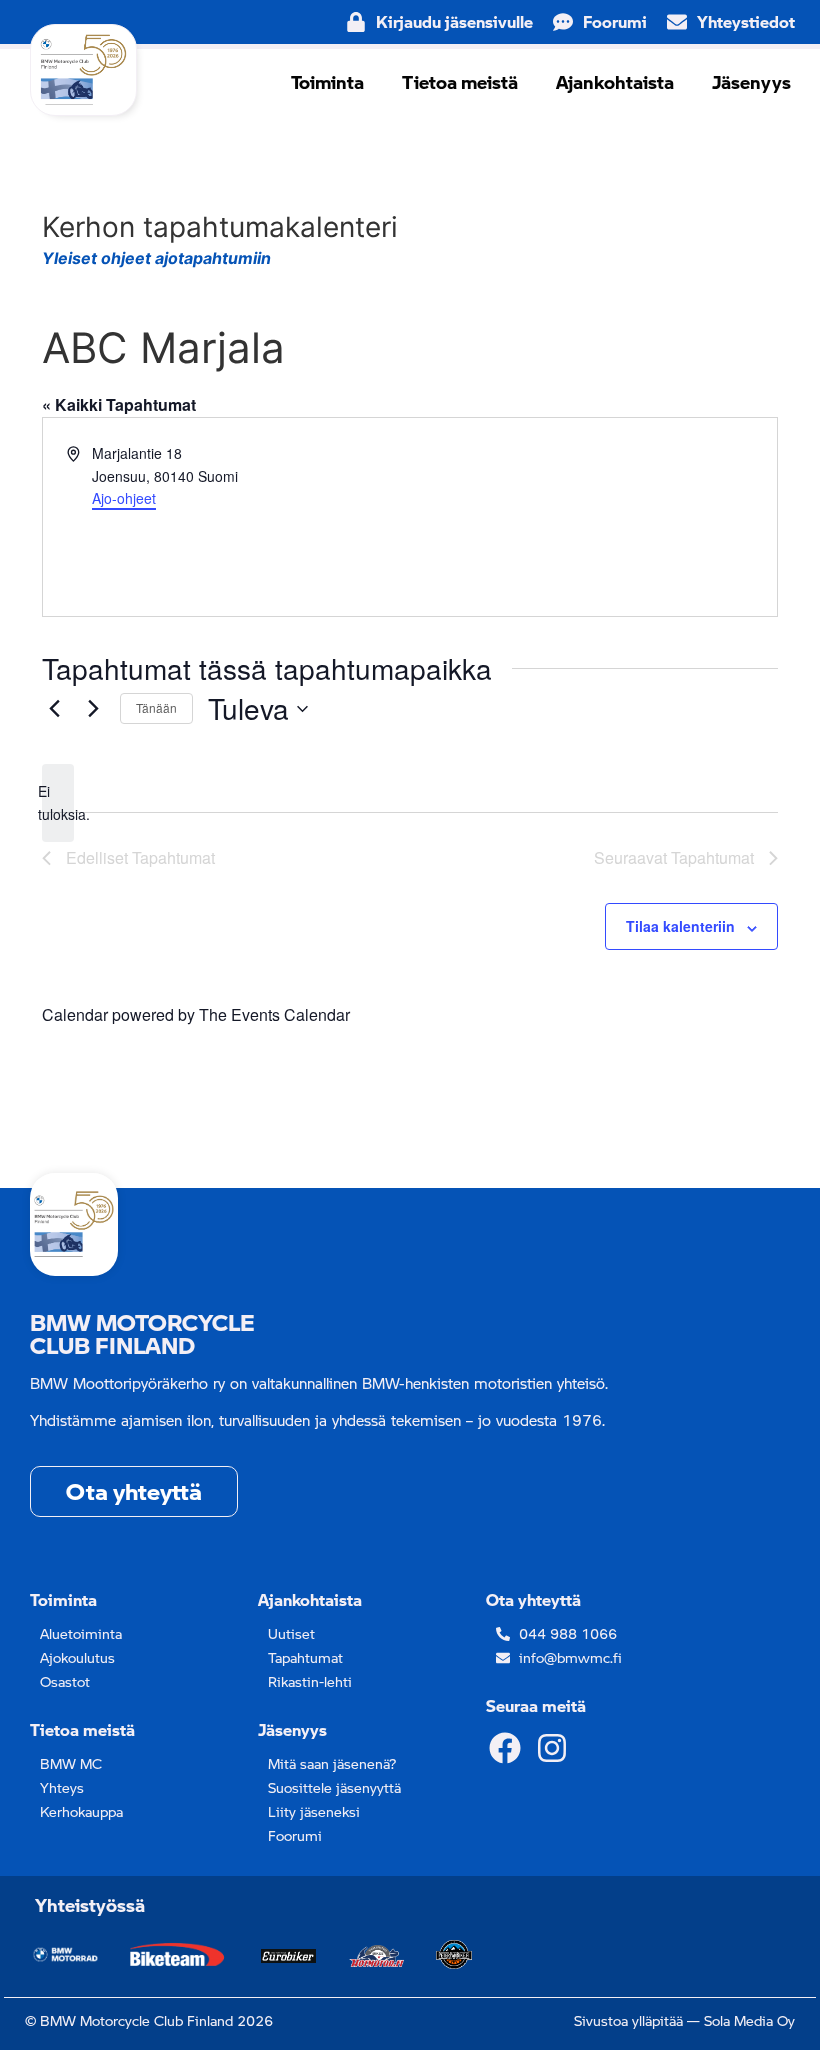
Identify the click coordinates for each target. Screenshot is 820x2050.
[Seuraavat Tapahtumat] (93, 709)
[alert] (58, 802)
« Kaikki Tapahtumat (119, 404)
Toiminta (327, 82)
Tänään (156, 707)
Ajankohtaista (615, 82)
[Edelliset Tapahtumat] (54, 709)
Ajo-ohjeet (124, 498)
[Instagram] (551, 1748)
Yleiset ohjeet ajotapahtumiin (156, 258)
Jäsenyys (751, 82)
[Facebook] (505, 1748)
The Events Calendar (274, 1014)
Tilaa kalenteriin (680, 926)
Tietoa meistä (460, 82)
